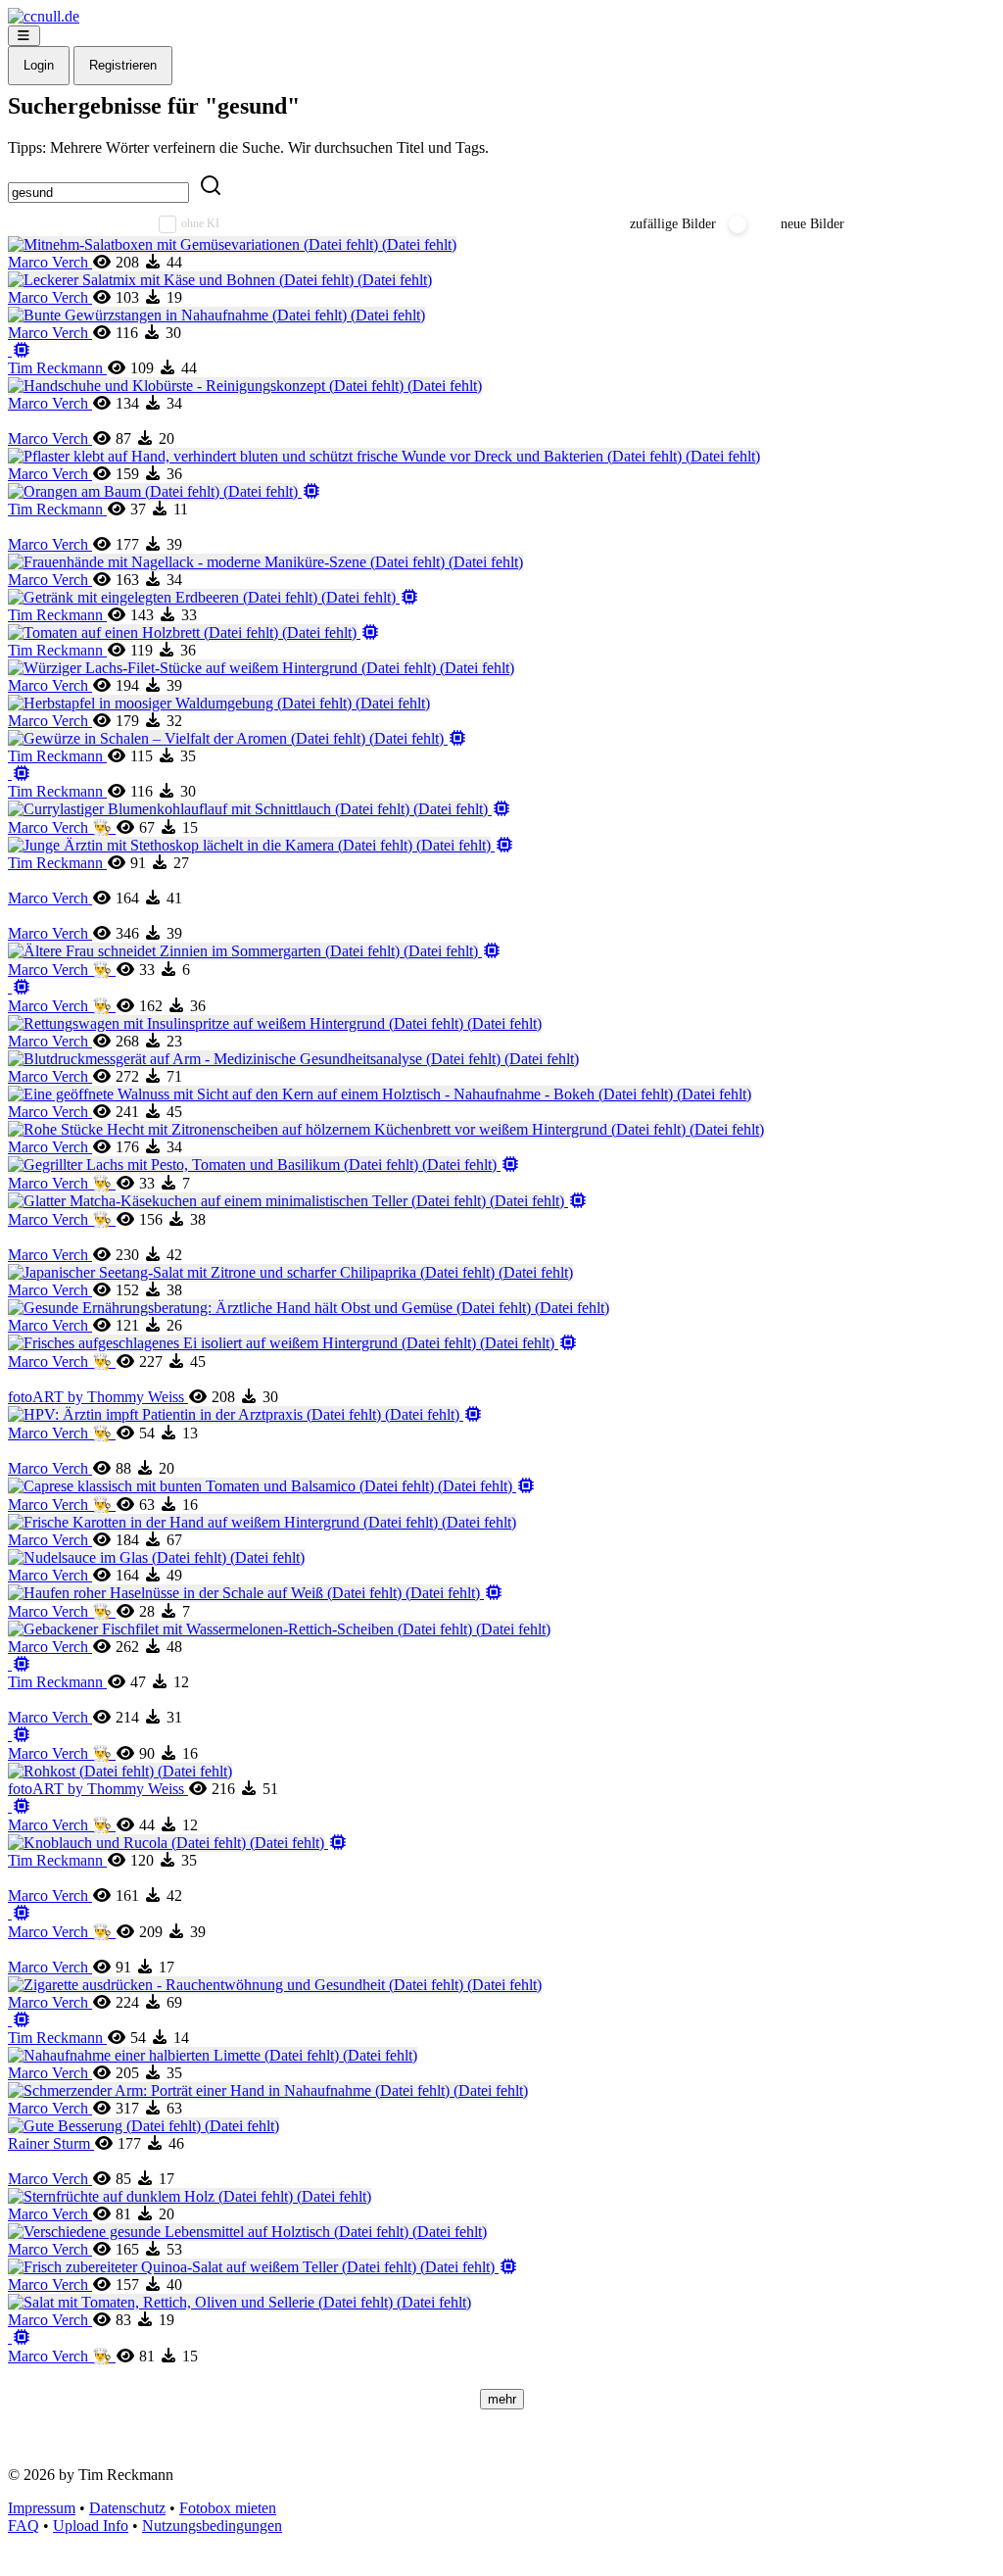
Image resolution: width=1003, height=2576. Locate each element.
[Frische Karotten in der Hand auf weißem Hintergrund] (262, 1522)
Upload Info (91, 2526)
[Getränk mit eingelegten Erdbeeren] (214, 597)
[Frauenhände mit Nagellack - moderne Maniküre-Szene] (265, 562)
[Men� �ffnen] (24, 36)
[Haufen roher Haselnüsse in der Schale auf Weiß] (256, 1593)
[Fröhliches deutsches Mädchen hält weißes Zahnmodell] (20, 774)
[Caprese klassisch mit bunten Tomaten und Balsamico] (272, 1486)
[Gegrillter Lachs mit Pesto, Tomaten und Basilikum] (264, 1165)
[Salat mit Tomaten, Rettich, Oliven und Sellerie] (239, 2302)
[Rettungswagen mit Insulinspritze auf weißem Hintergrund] (275, 1023)
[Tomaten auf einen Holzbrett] (194, 632)
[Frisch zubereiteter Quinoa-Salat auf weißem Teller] (263, 2267)
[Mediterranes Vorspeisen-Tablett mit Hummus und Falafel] (20, 350)
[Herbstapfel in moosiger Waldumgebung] (219, 703)
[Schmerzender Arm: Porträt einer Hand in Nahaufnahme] (268, 2090)
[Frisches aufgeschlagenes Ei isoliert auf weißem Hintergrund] (293, 1343)
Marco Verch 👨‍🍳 (62, 827)
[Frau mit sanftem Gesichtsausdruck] (20, 1664)
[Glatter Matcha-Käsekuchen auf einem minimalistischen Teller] (298, 1201)
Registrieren (123, 65)
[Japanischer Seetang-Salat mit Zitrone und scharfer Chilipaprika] (290, 1272)
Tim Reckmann (57, 368)
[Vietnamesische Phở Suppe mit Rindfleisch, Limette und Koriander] (20, 1913)
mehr (502, 2399)
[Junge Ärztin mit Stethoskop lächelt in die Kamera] (261, 845)
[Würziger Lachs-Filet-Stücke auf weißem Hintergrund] (261, 668)
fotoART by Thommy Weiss (98, 1397)
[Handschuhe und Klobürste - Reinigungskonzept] (245, 386)
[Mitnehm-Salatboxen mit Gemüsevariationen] (232, 244)
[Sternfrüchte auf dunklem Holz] (190, 2196)
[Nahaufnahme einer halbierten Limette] (213, 2055)
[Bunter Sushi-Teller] (20, 2020)
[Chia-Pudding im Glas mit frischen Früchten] (20, 2337)
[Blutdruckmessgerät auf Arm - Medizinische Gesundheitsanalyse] (293, 1059)
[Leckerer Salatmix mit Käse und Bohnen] (220, 280)
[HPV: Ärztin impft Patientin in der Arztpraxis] (245, 1414)
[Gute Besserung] (143, 2126)
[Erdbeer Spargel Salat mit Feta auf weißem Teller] (258, 1735)
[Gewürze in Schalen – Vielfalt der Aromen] (238, 738)
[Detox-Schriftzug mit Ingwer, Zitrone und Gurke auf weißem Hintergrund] (20, 987)
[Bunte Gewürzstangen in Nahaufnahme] (216, 315)
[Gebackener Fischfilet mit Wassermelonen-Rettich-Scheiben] (279, 1629)
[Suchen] (211, 187)
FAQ (24, 2526)
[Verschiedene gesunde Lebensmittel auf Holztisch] (247, 2232)
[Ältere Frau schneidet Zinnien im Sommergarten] (255, 951)
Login (39, 65)
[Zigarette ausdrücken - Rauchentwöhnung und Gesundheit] (275, 1985)
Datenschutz (127, 2508)
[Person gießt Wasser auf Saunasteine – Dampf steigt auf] (20, 1806)
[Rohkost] (120, 1771)
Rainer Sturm (51, 2143)
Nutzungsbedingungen (212, 2526)
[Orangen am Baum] (165, 491)
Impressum (42, 2508)
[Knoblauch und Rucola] (178, 1843)
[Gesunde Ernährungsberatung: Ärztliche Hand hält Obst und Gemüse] (309, 1308)
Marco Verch (50, 262)
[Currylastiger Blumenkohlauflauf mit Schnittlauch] (260, 809)
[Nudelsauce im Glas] (156, 1557)
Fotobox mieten (228, 2508)
